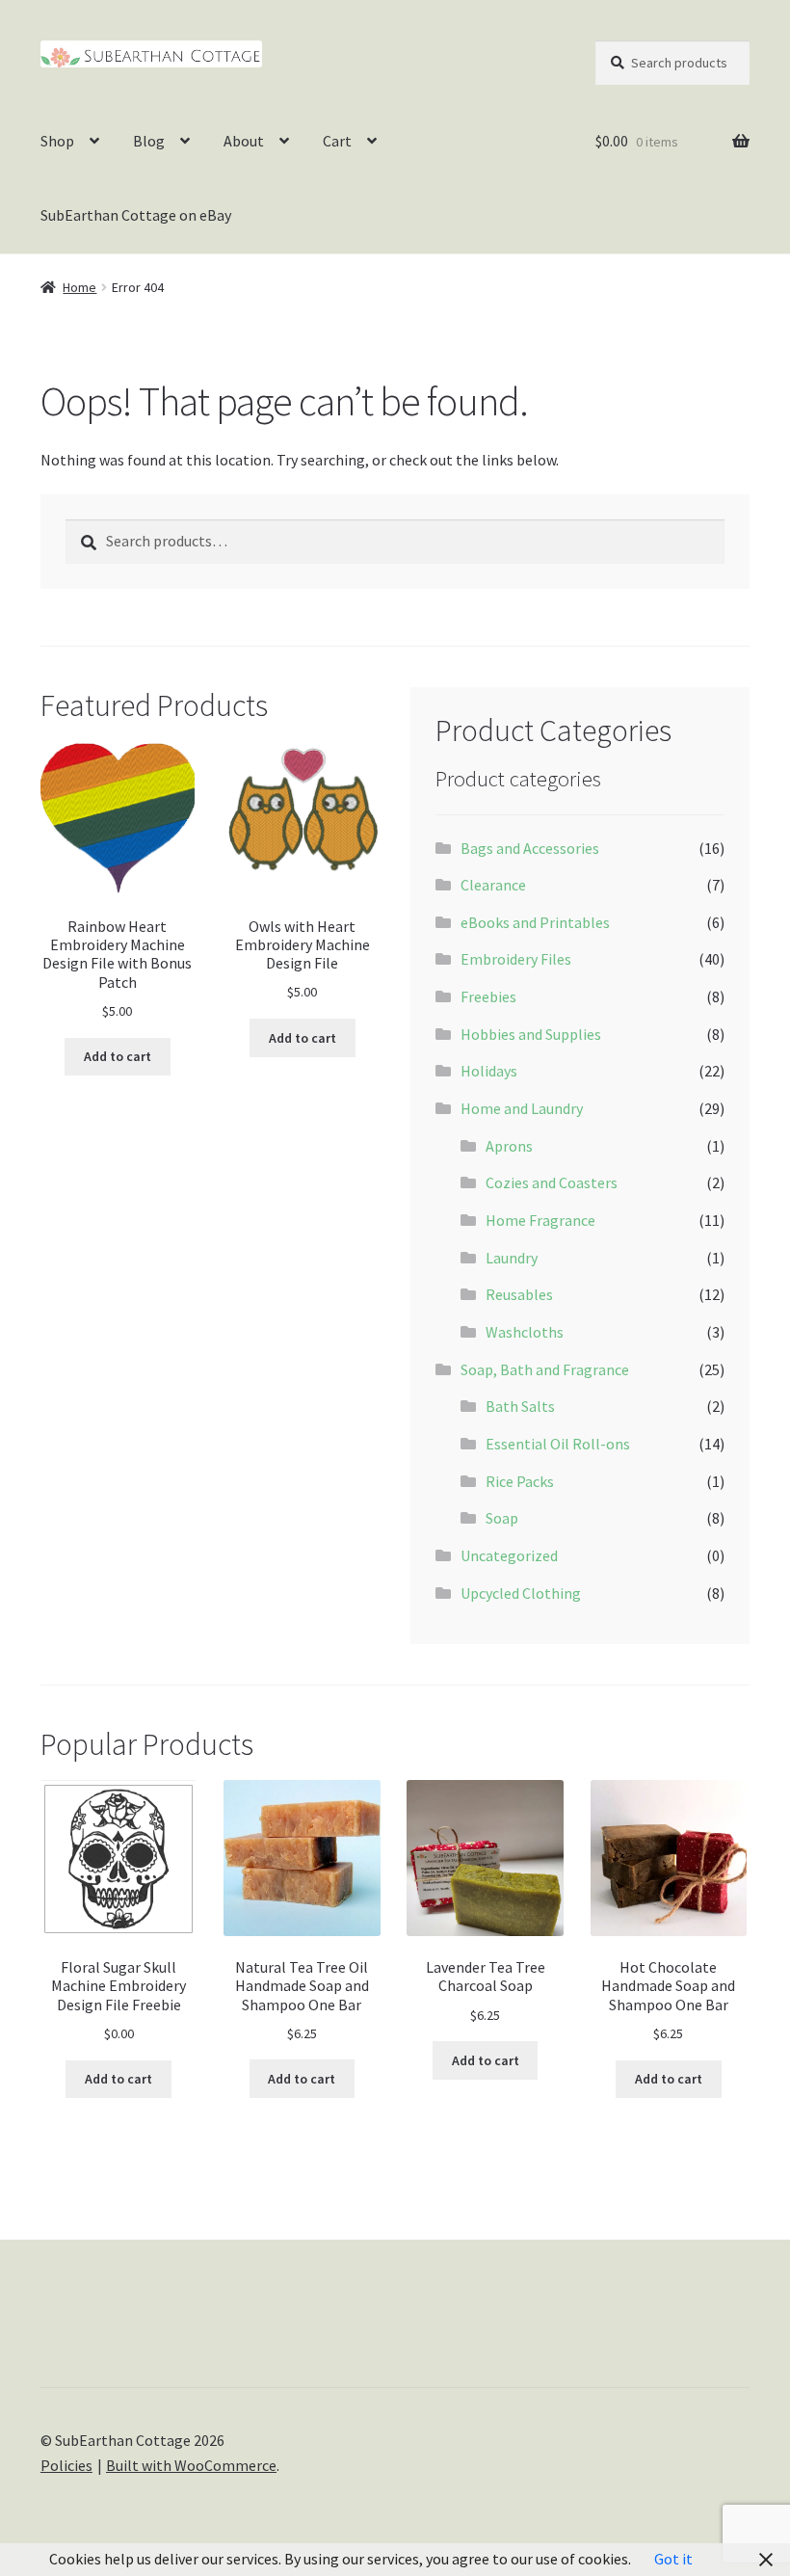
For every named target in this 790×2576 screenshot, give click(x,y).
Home (79, 287)
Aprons (509, 1146)
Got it (673, 2559)
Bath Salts (520, 1406)
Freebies (488, 996)
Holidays (489, 1071)
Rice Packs (520, 1481)
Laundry (512, 1258)
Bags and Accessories (530, 848)
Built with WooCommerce (191, 2465)
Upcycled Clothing (521, 1593)
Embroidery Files (516, 959)
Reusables (519, 1294)
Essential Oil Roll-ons (558, 1444)
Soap (502, 1518)
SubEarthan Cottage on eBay (136, 215)
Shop (57, 141)
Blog (149, 141)
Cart (337, 141)
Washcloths (525, 1332)
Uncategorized (509, 1555)
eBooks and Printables (535, 922)
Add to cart (118, 1056)
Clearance (493, 885)
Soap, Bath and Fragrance (545, 1369)
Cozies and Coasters (552, 1182)
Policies (66, 2465)
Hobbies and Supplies (531, 1034)
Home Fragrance (540, 1220)
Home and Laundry (522, 1108)
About (244, 141)
